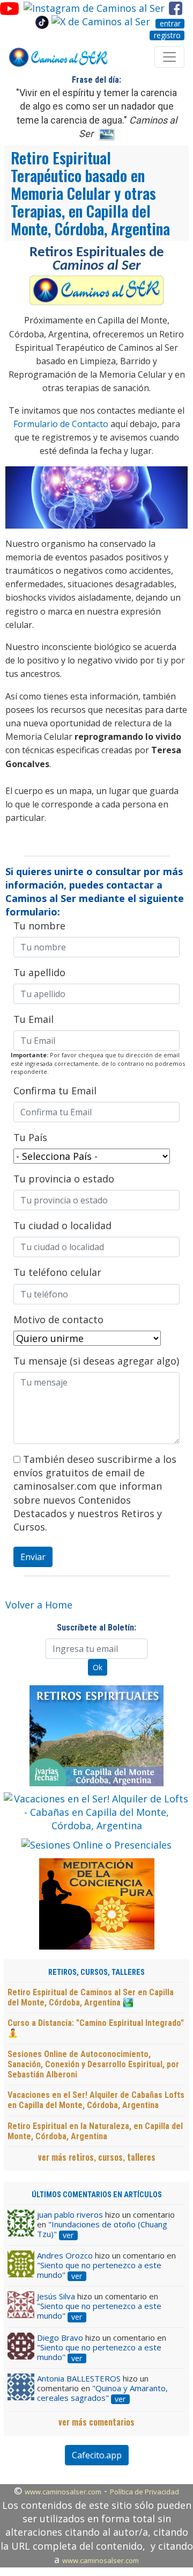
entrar (170, 24)
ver (68, 2235)
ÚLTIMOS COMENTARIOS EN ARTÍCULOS (97, 2195)
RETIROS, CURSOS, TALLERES (96, 1972)
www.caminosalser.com (63, 2492)
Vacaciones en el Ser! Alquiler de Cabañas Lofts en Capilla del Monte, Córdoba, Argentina (96, 2100)
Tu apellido (39, 972)
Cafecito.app (97, 2455)
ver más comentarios (96, 2422)
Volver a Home (39, 1605)
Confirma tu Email (55, 1091)
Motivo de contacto (58, 1319)
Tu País (30, 1137)
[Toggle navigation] (169, 57)
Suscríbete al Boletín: (96, 1628)
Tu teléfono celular (57, 1272)
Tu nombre (39, 926)
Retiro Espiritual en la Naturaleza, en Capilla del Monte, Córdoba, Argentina (95, 2131)
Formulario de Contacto (61, 424)
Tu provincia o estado (64, 1179)
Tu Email (34, 1019)
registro (167, 35)
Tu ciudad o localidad (62, 1225)
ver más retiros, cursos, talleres (97, 2157)
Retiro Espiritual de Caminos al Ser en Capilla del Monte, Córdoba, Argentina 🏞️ (91, 1997)
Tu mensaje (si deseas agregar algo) (96, 1361)
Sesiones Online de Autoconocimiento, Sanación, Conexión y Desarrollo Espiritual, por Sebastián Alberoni (93, 2064)
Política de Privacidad (144, 2492)
